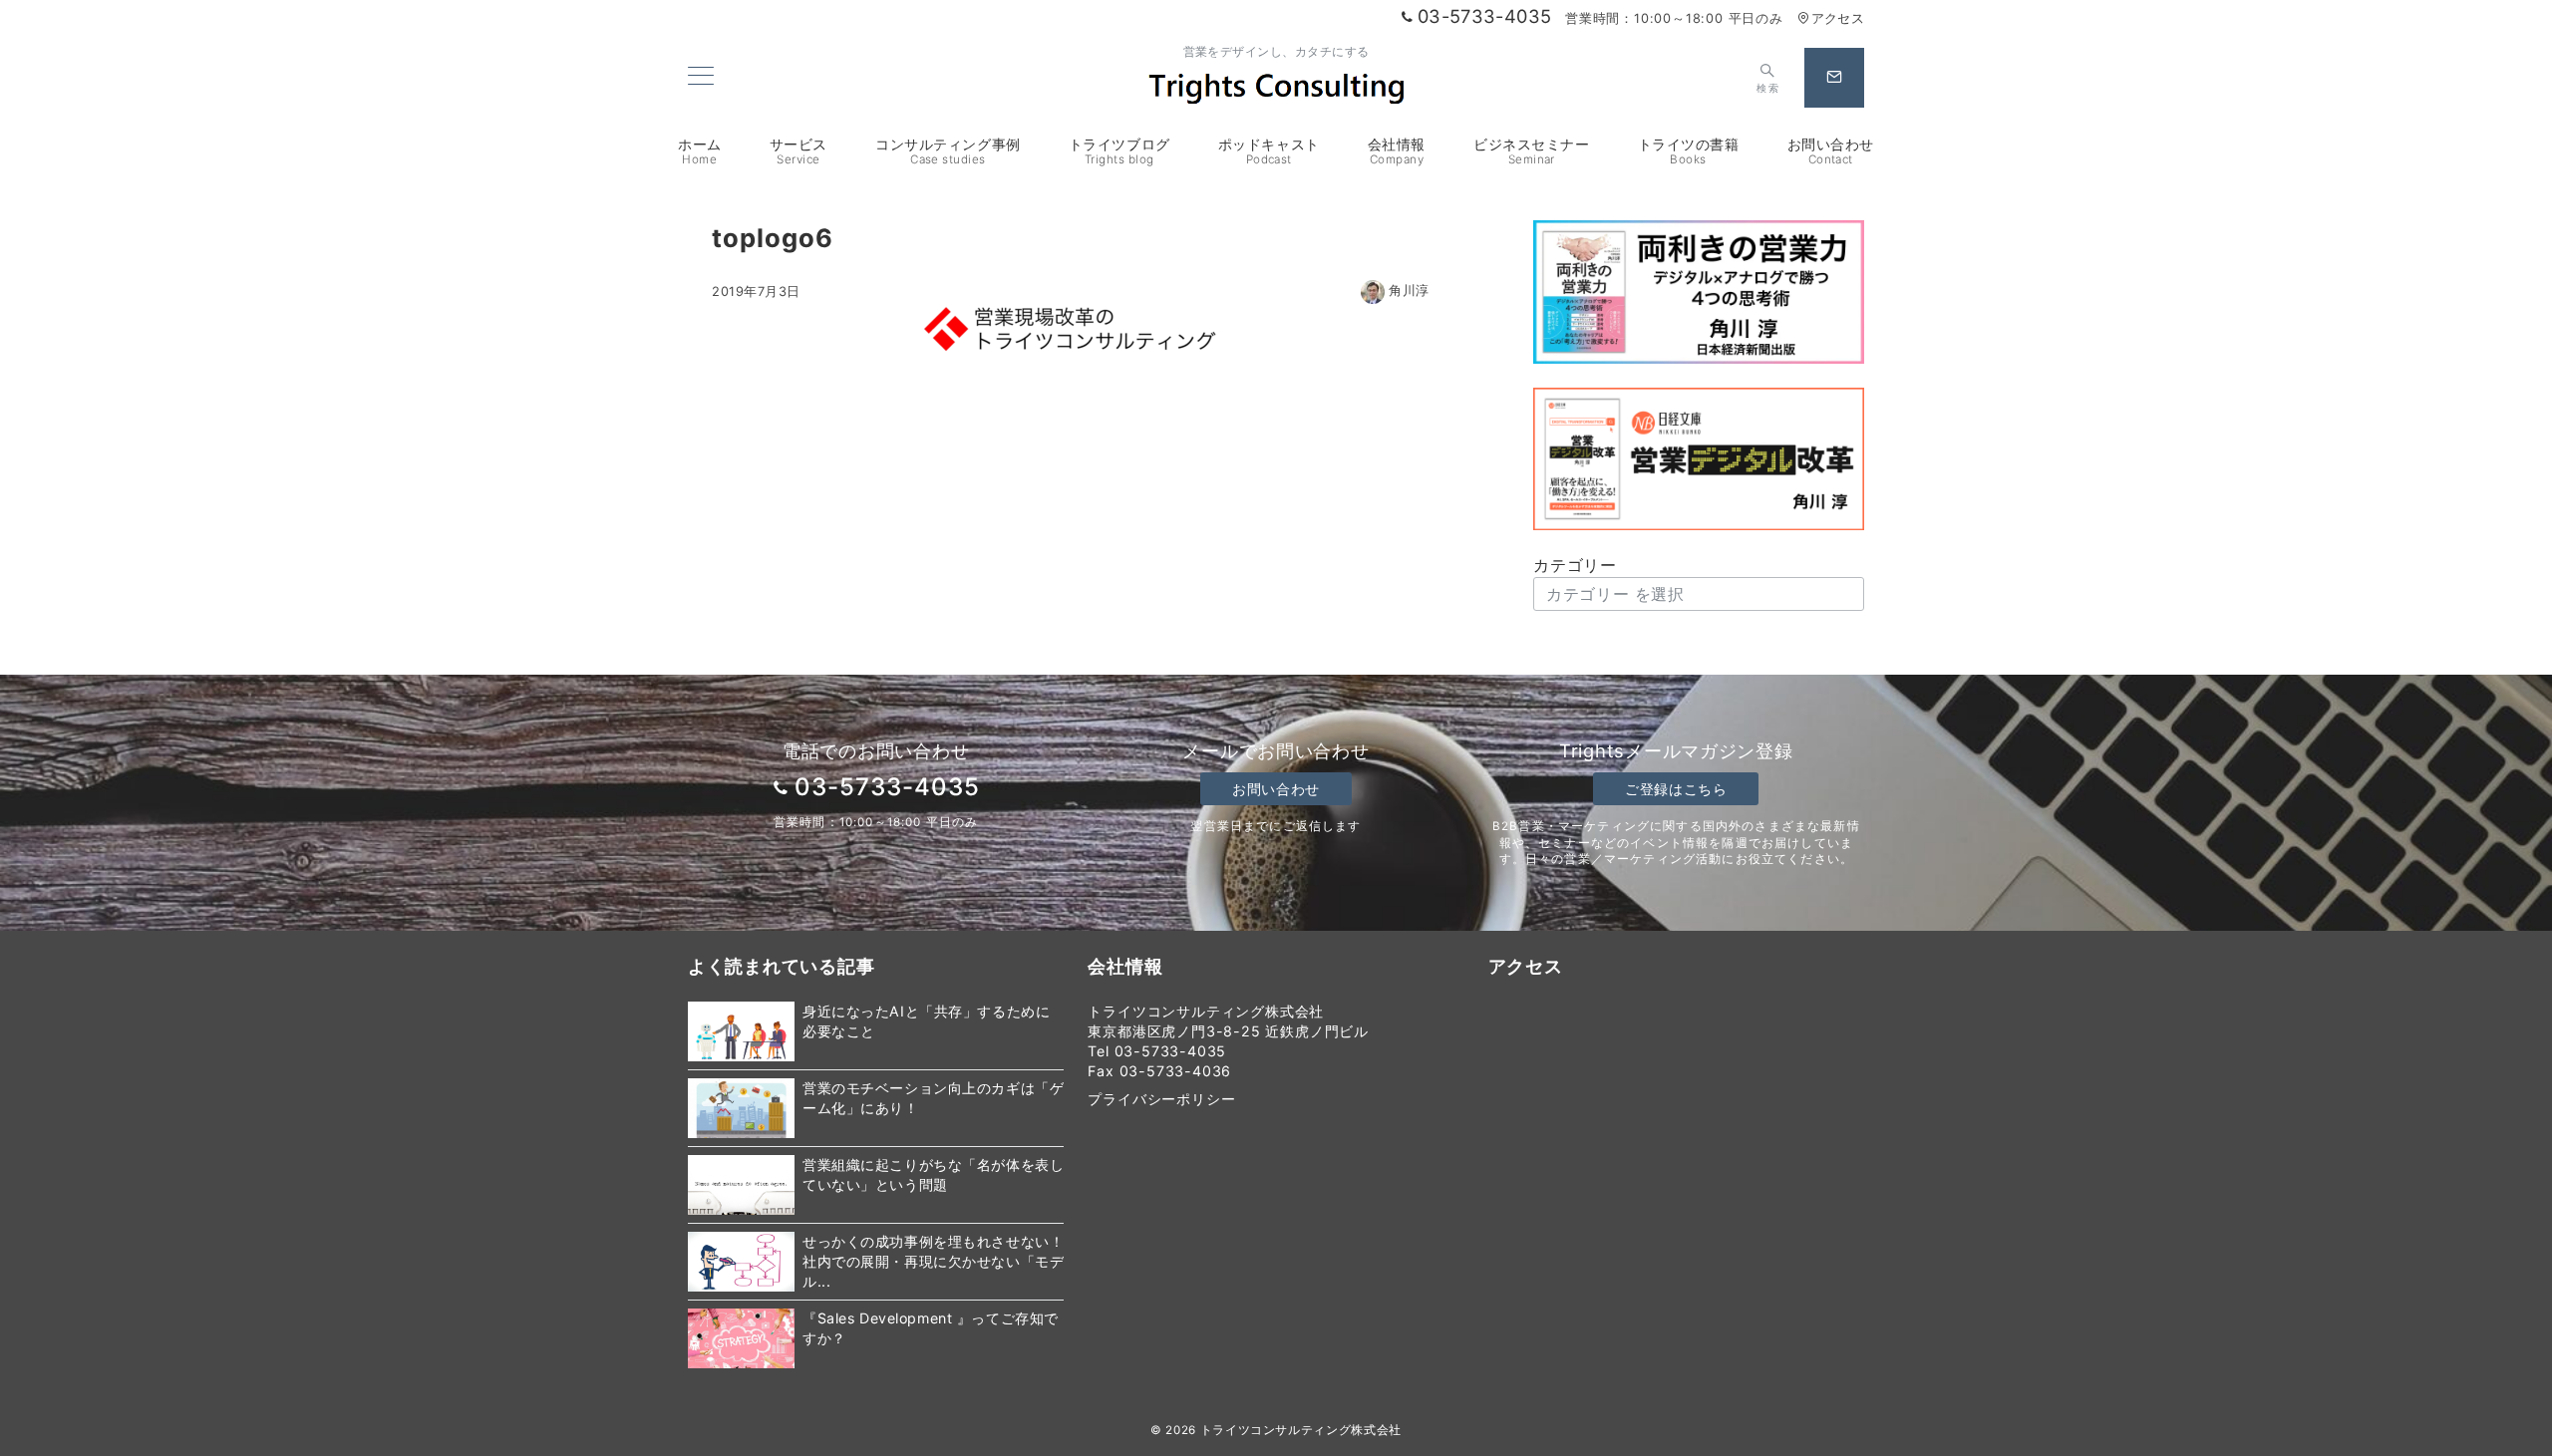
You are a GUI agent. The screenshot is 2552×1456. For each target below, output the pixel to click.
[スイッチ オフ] (1834, 78)
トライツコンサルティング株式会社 (1301, 1430)
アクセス (1838, 18)
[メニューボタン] (701, 77)
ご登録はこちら (1676, 789)
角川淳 (1409, 291)
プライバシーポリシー (1161, 1099)
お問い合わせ (1276, 789)
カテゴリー (1575, 565)
